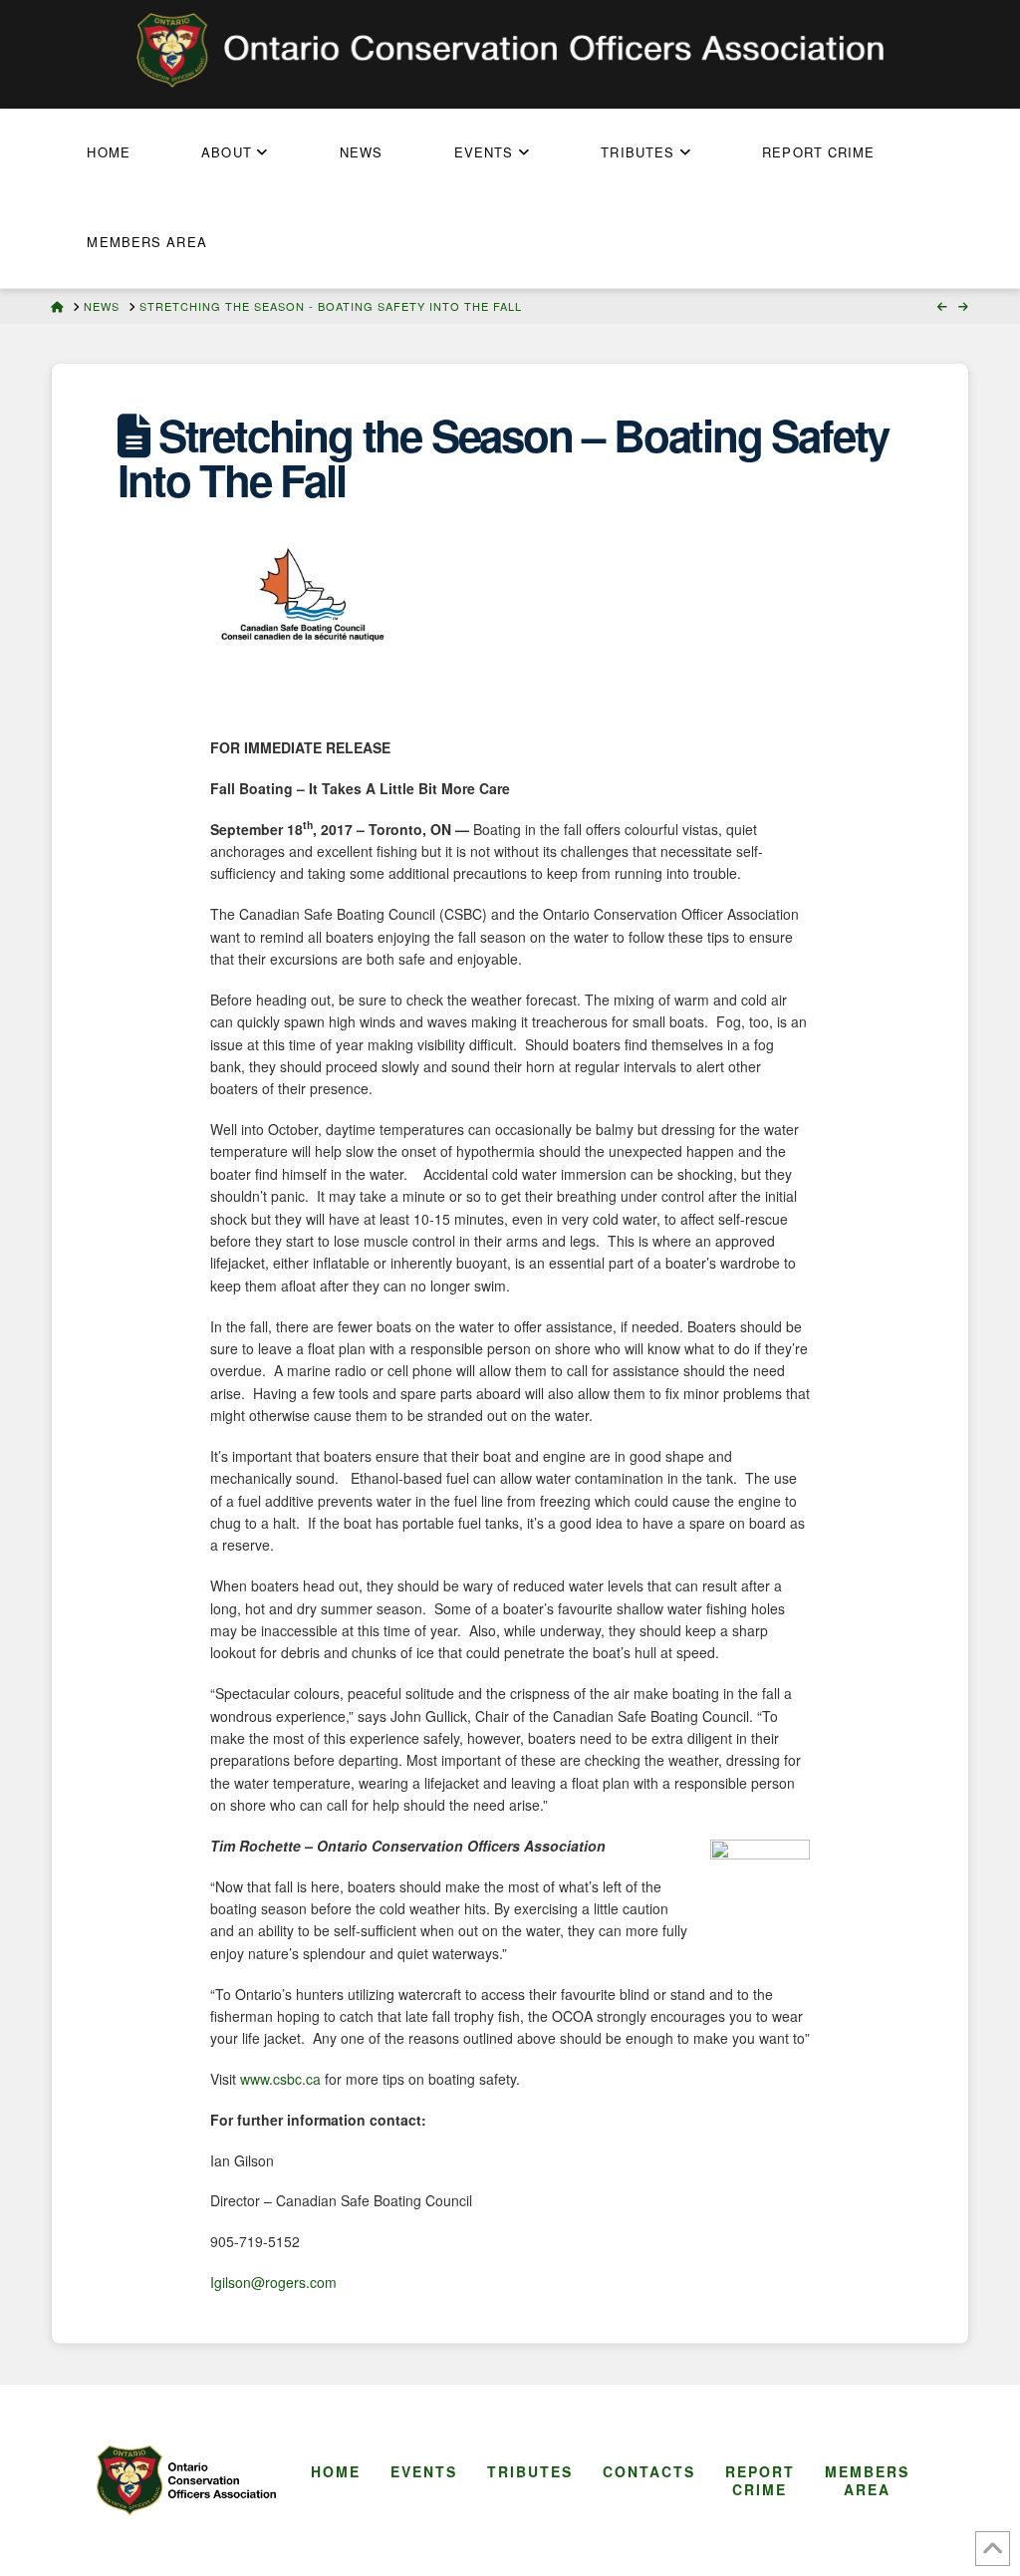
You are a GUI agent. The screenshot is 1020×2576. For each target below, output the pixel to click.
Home (336, 2471)
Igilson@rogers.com (273, 2282)
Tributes (530, 2471)
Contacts (649, 2471)
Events (424, 2471)
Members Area (867, 2480)
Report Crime (760, 2480)
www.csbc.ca (280, 2079)
